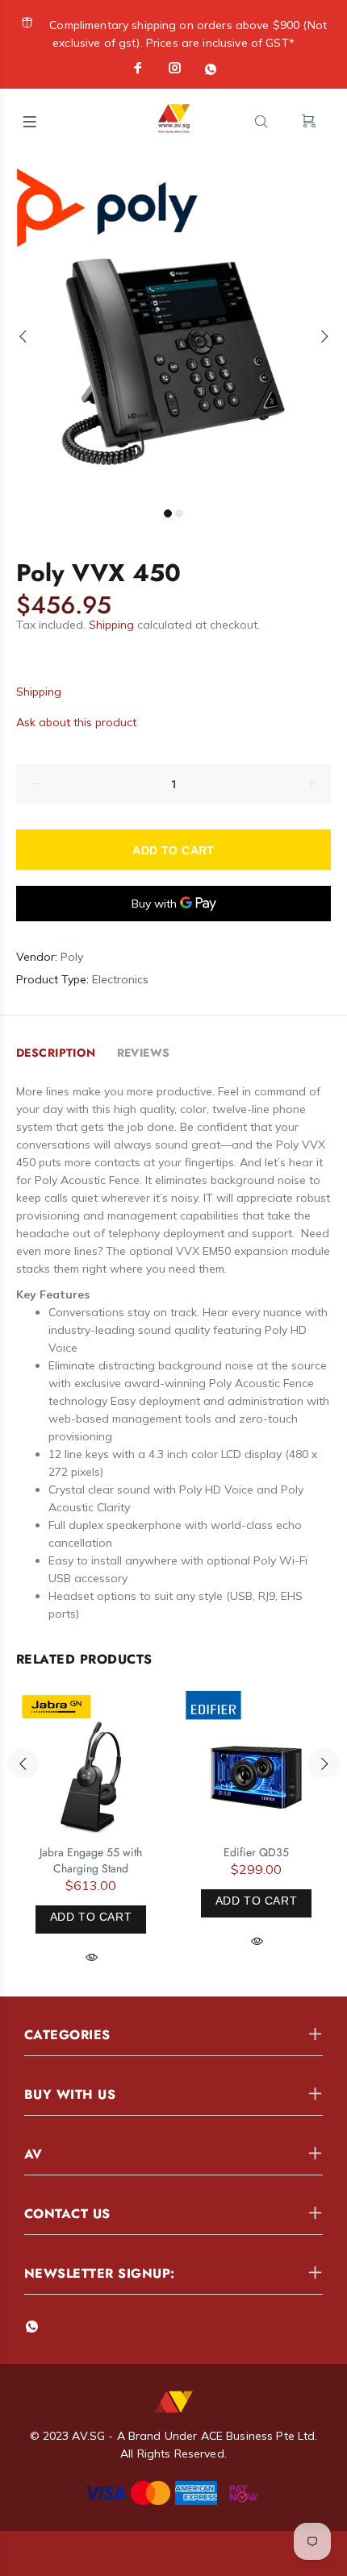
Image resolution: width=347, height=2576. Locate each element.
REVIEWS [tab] (144, 1053)
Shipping (111, 625)
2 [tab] (179, 513)
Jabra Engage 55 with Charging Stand (91, 1860)
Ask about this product (76, 722)
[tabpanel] (173, 326)
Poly (72, 957)
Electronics (120, 979)
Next (324, 336)
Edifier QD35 (256, 1852)
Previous (23, 336)
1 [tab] (168, 513)
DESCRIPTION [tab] (56, 1053)
